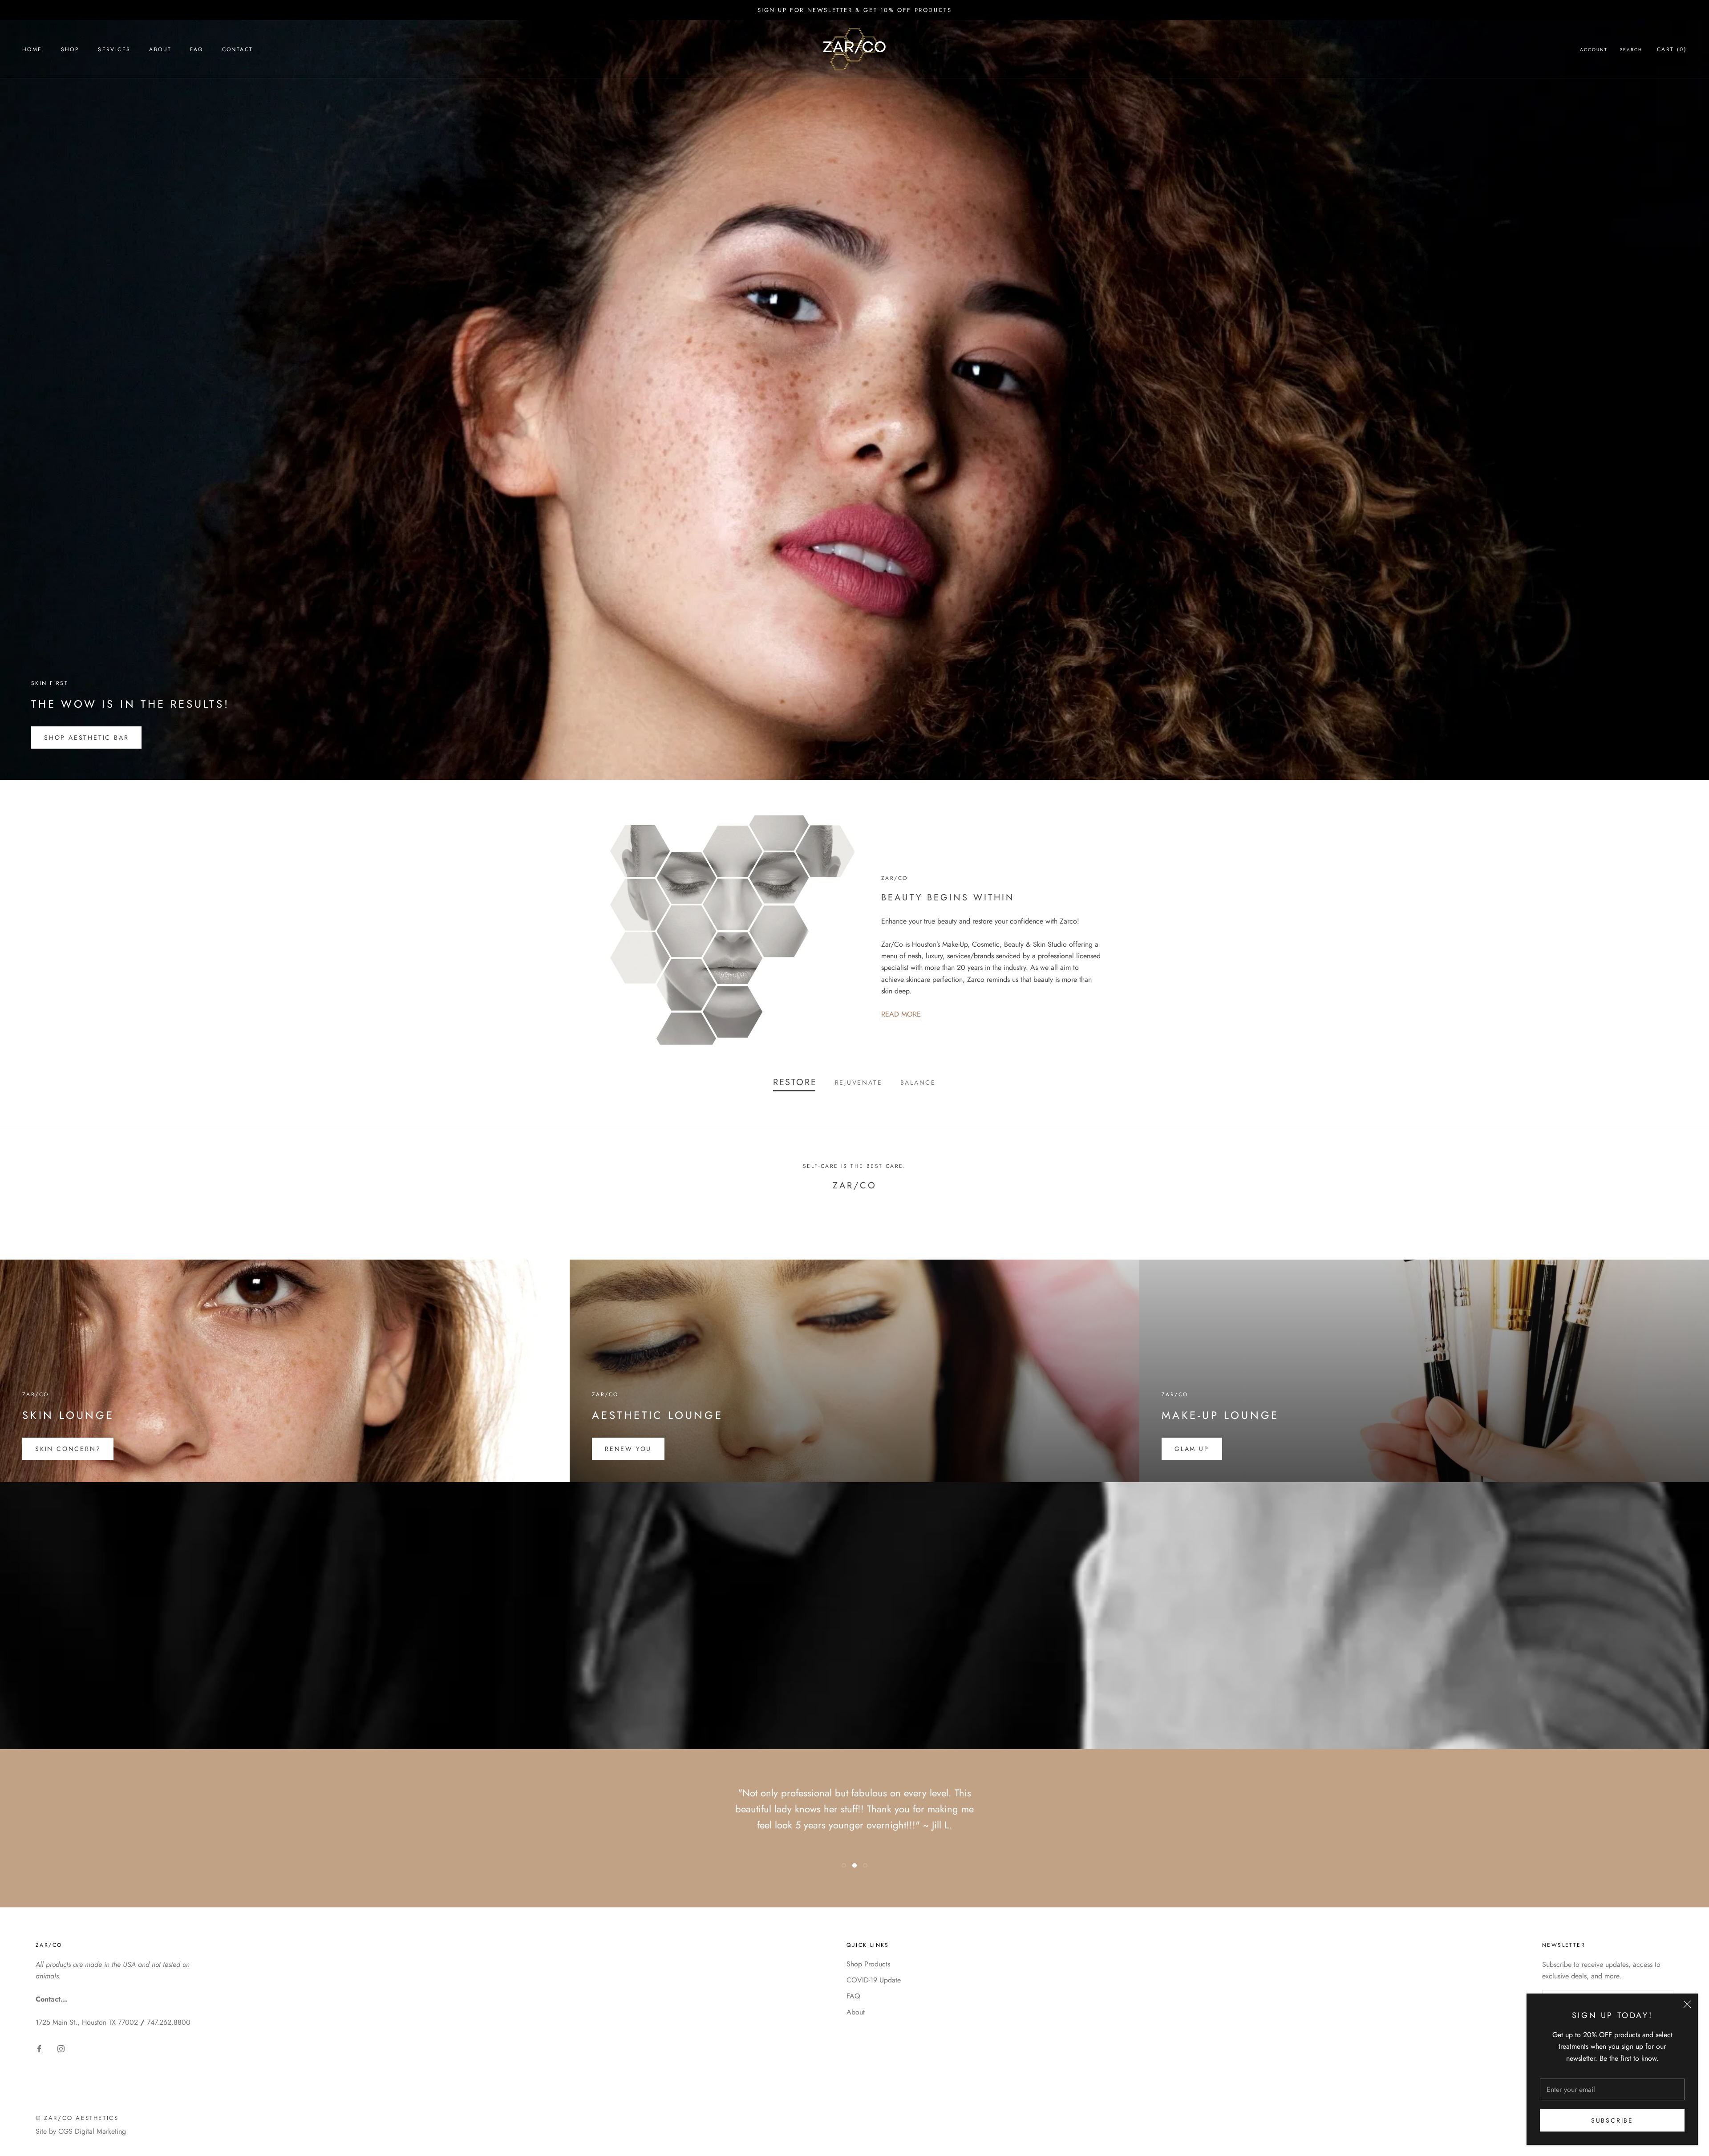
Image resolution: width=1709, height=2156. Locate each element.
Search (1631, 50)
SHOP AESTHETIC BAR (86, 738)
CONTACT (238, 49)
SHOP (70, 49)
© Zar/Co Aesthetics (77, 2118)
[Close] (1687, 2004)
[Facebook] (39, 2048)
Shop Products (868, 1964)
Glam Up (1192, 1449)
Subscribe (1612, 2120)
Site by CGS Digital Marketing (81, 2131)
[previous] (28, 1214)
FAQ (196, 49)
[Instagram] (61, 2048)
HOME (32, 49)
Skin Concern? (68, 1449)
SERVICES (114, 49)
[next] (1681, 1214)
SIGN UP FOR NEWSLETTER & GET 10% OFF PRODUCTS (855, 10)
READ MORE (901, 1014)
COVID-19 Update (874, 1980)
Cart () (1672, 49)
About (856, 2012)
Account (1594, 50)
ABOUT (160, 49)
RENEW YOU (628, 1449)
